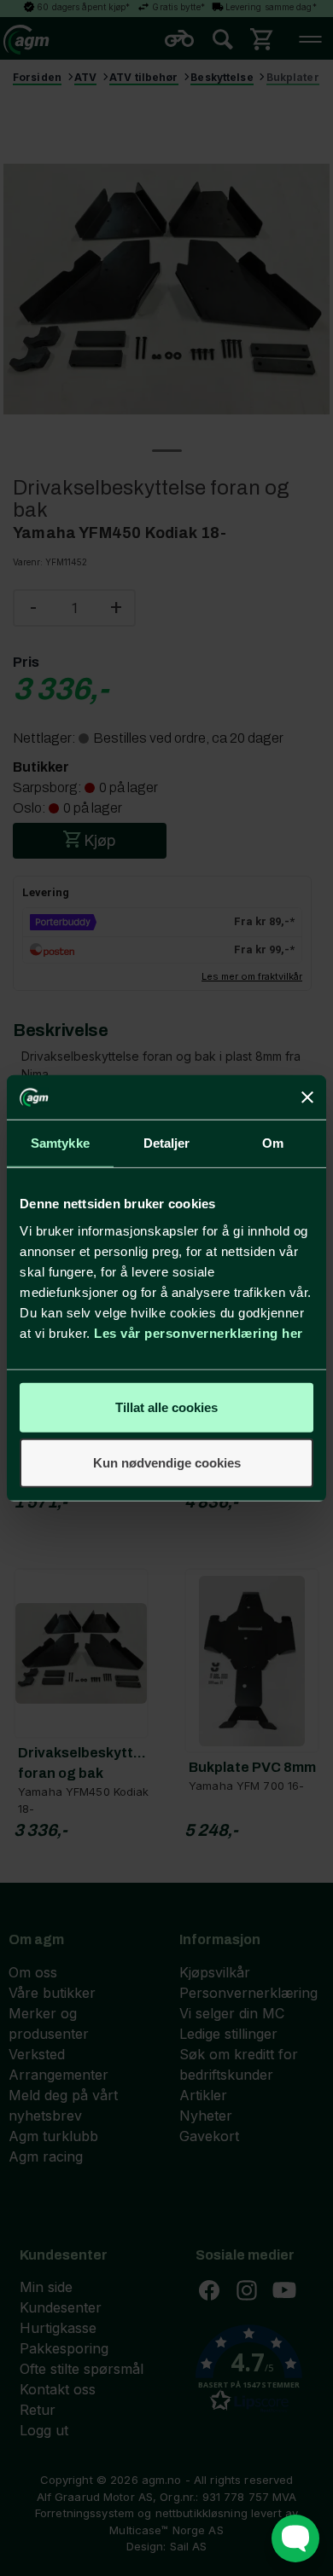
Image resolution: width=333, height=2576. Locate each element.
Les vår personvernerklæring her (199, 1332)
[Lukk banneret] (307, 1097)
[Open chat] (295, 2538)
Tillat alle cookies (166, 1407)
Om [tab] (273, 1143)
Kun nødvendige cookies (167, 1463)
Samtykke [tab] (60, 1143)
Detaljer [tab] (167, 1143)
